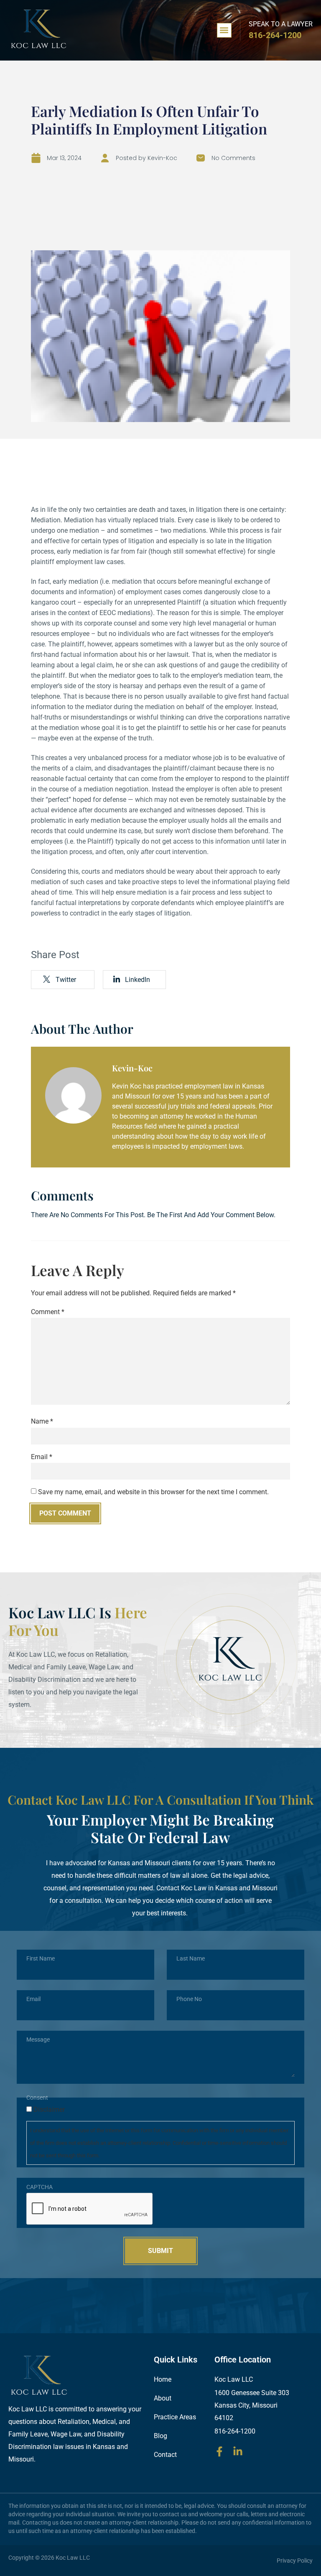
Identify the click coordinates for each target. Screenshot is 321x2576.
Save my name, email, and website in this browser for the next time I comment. (153, 1492)
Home (163, 2379)
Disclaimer (49, 2110)
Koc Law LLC (73, 2558)
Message (38, 2039)
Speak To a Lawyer (281, 24)
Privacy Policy (295, 2561)
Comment (48, 1312)
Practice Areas (175, 2417)
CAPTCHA (39, 2187)
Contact (165, 2455)
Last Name (191, 1958)
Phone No (189, 1999)
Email (42, 1457)
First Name (41, 1958)
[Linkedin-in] (238, 2451)
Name (42, 1422)
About (163, 2398)
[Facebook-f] (219, 2451)
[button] (224, 30)
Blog (160, 2436)
